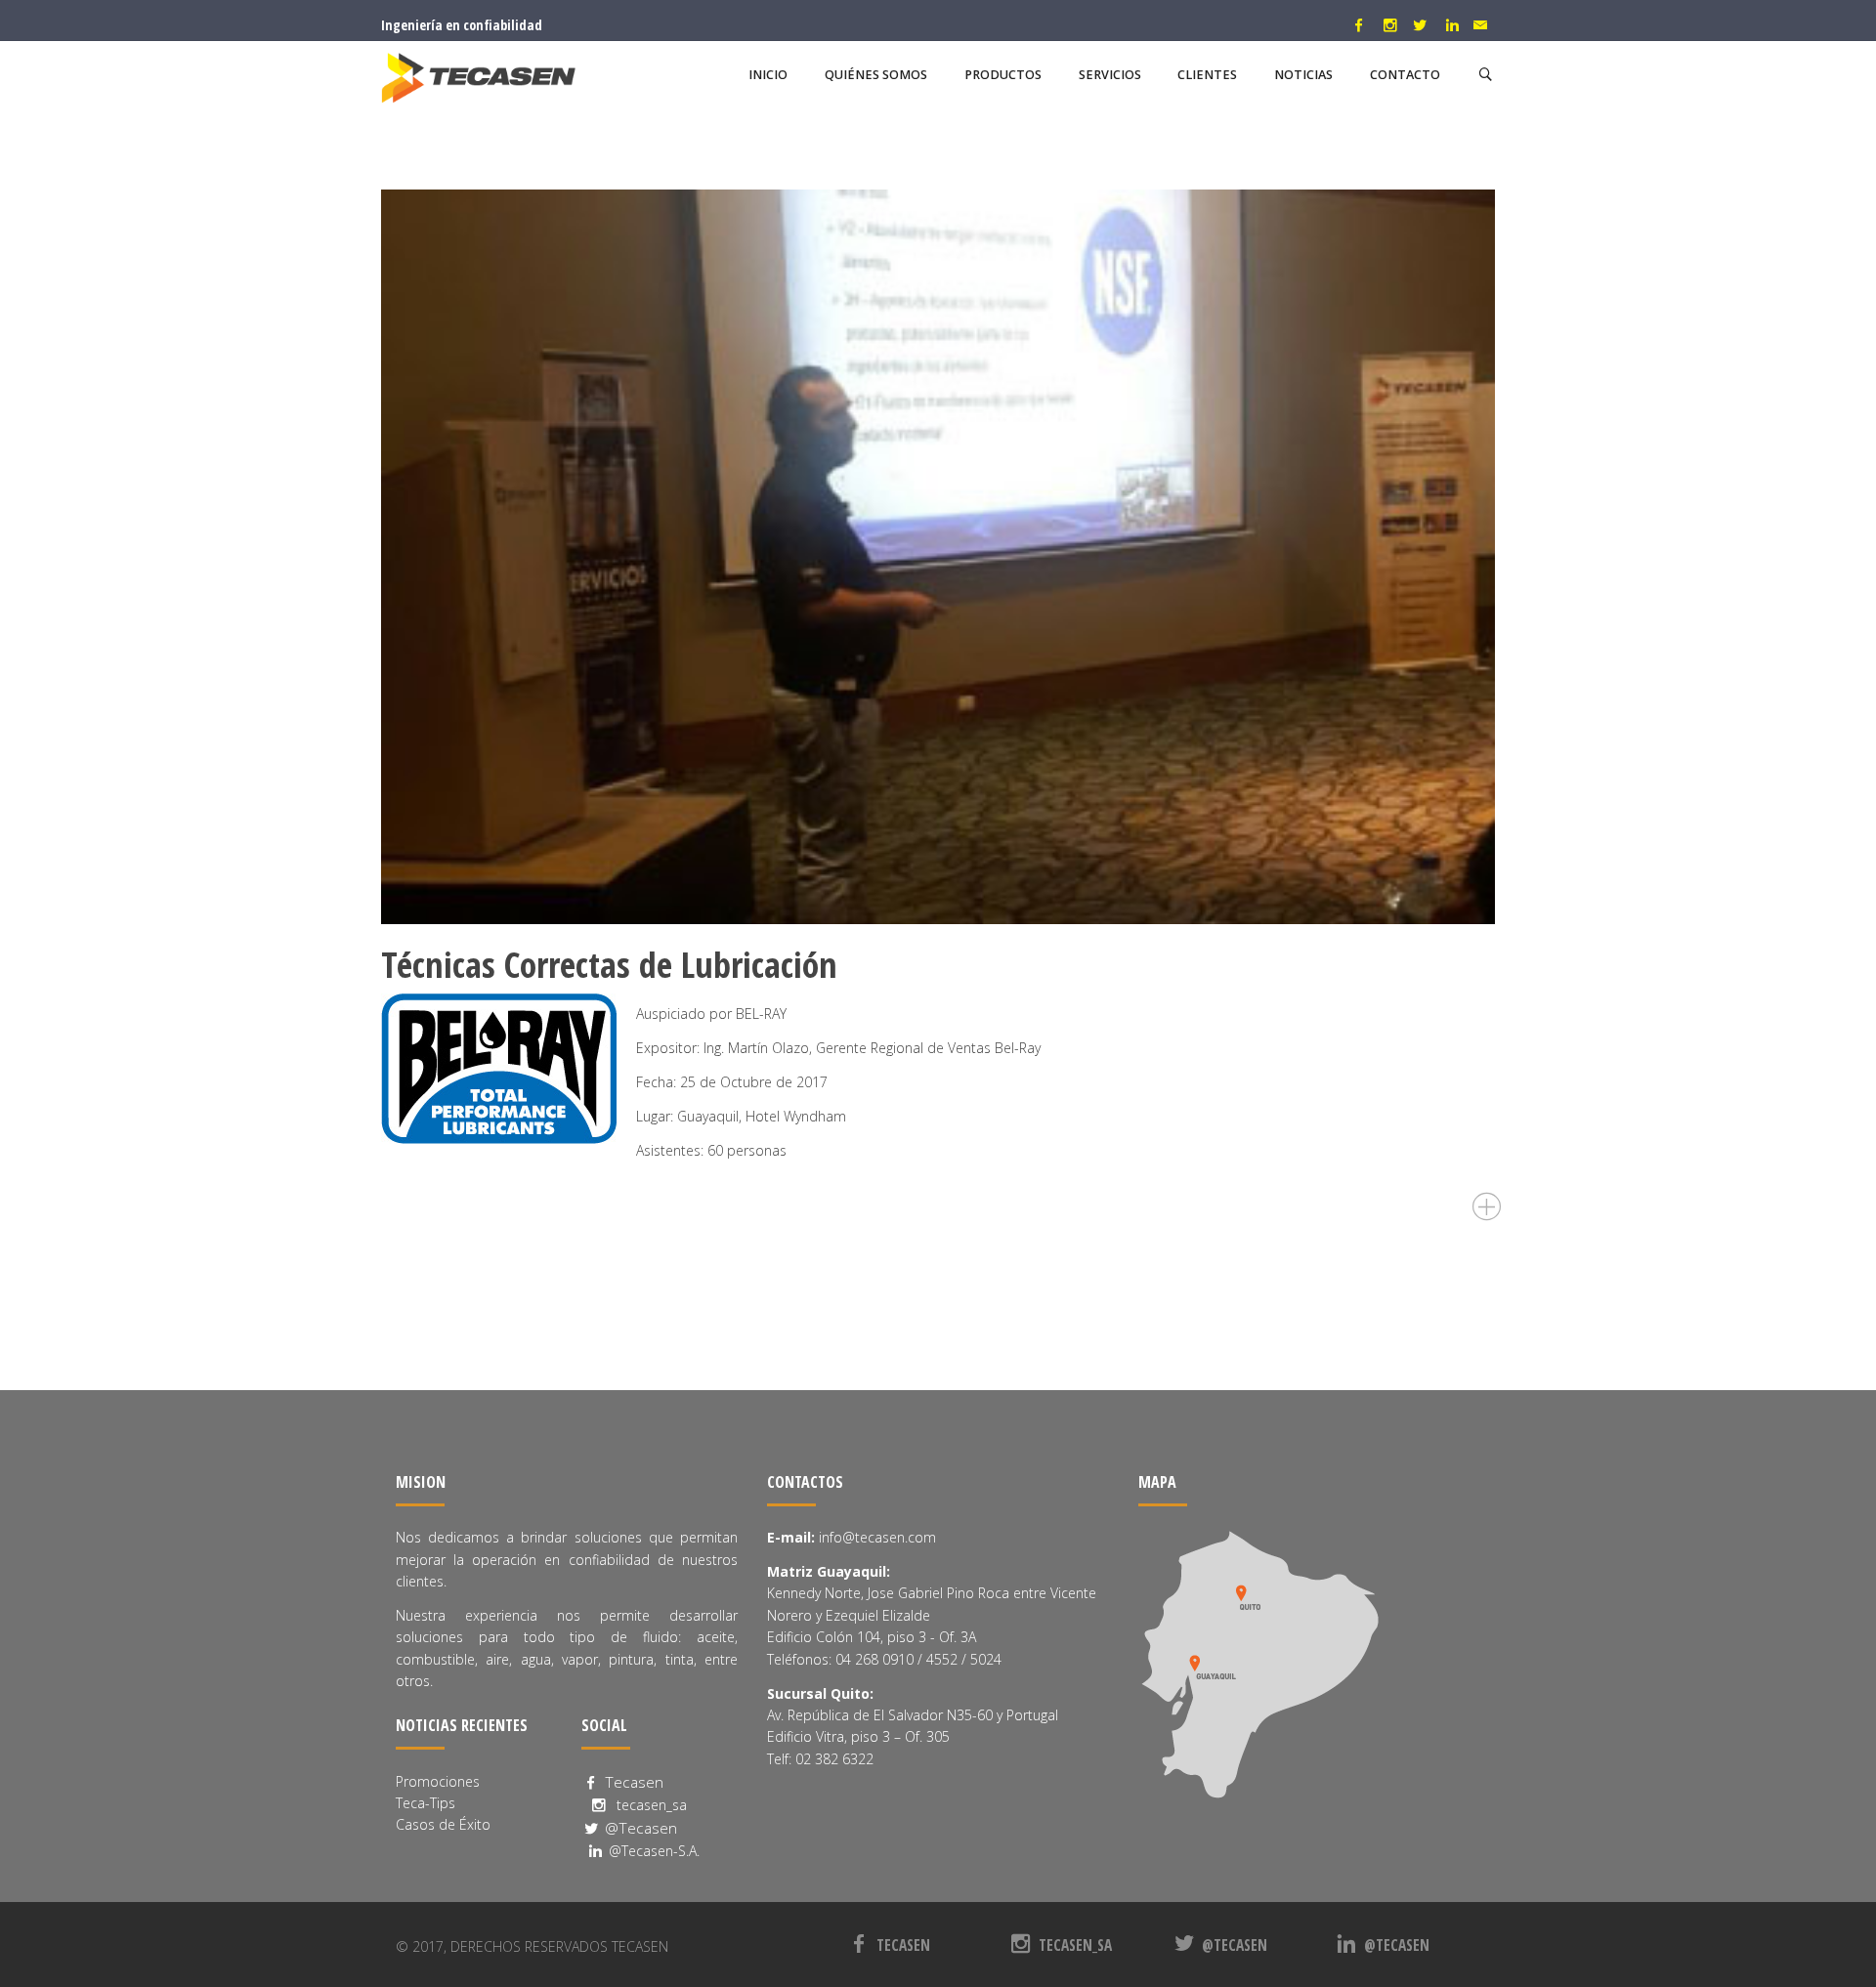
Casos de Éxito (443, 1824)
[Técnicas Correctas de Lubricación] (938, 557)
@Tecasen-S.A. (652, 1851)
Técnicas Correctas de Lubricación (609, 965)
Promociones (438, 1781)
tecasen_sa (648, 1805)
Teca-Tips (426, 1803)
